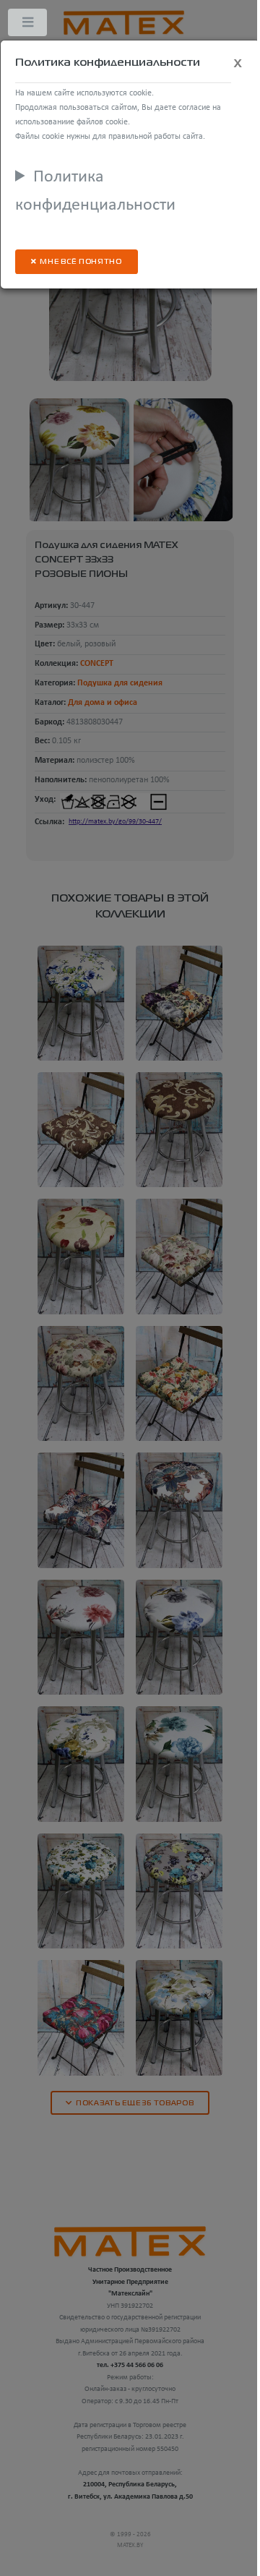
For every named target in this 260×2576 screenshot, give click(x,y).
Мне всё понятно (81, 262)
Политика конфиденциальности (95, 192)
